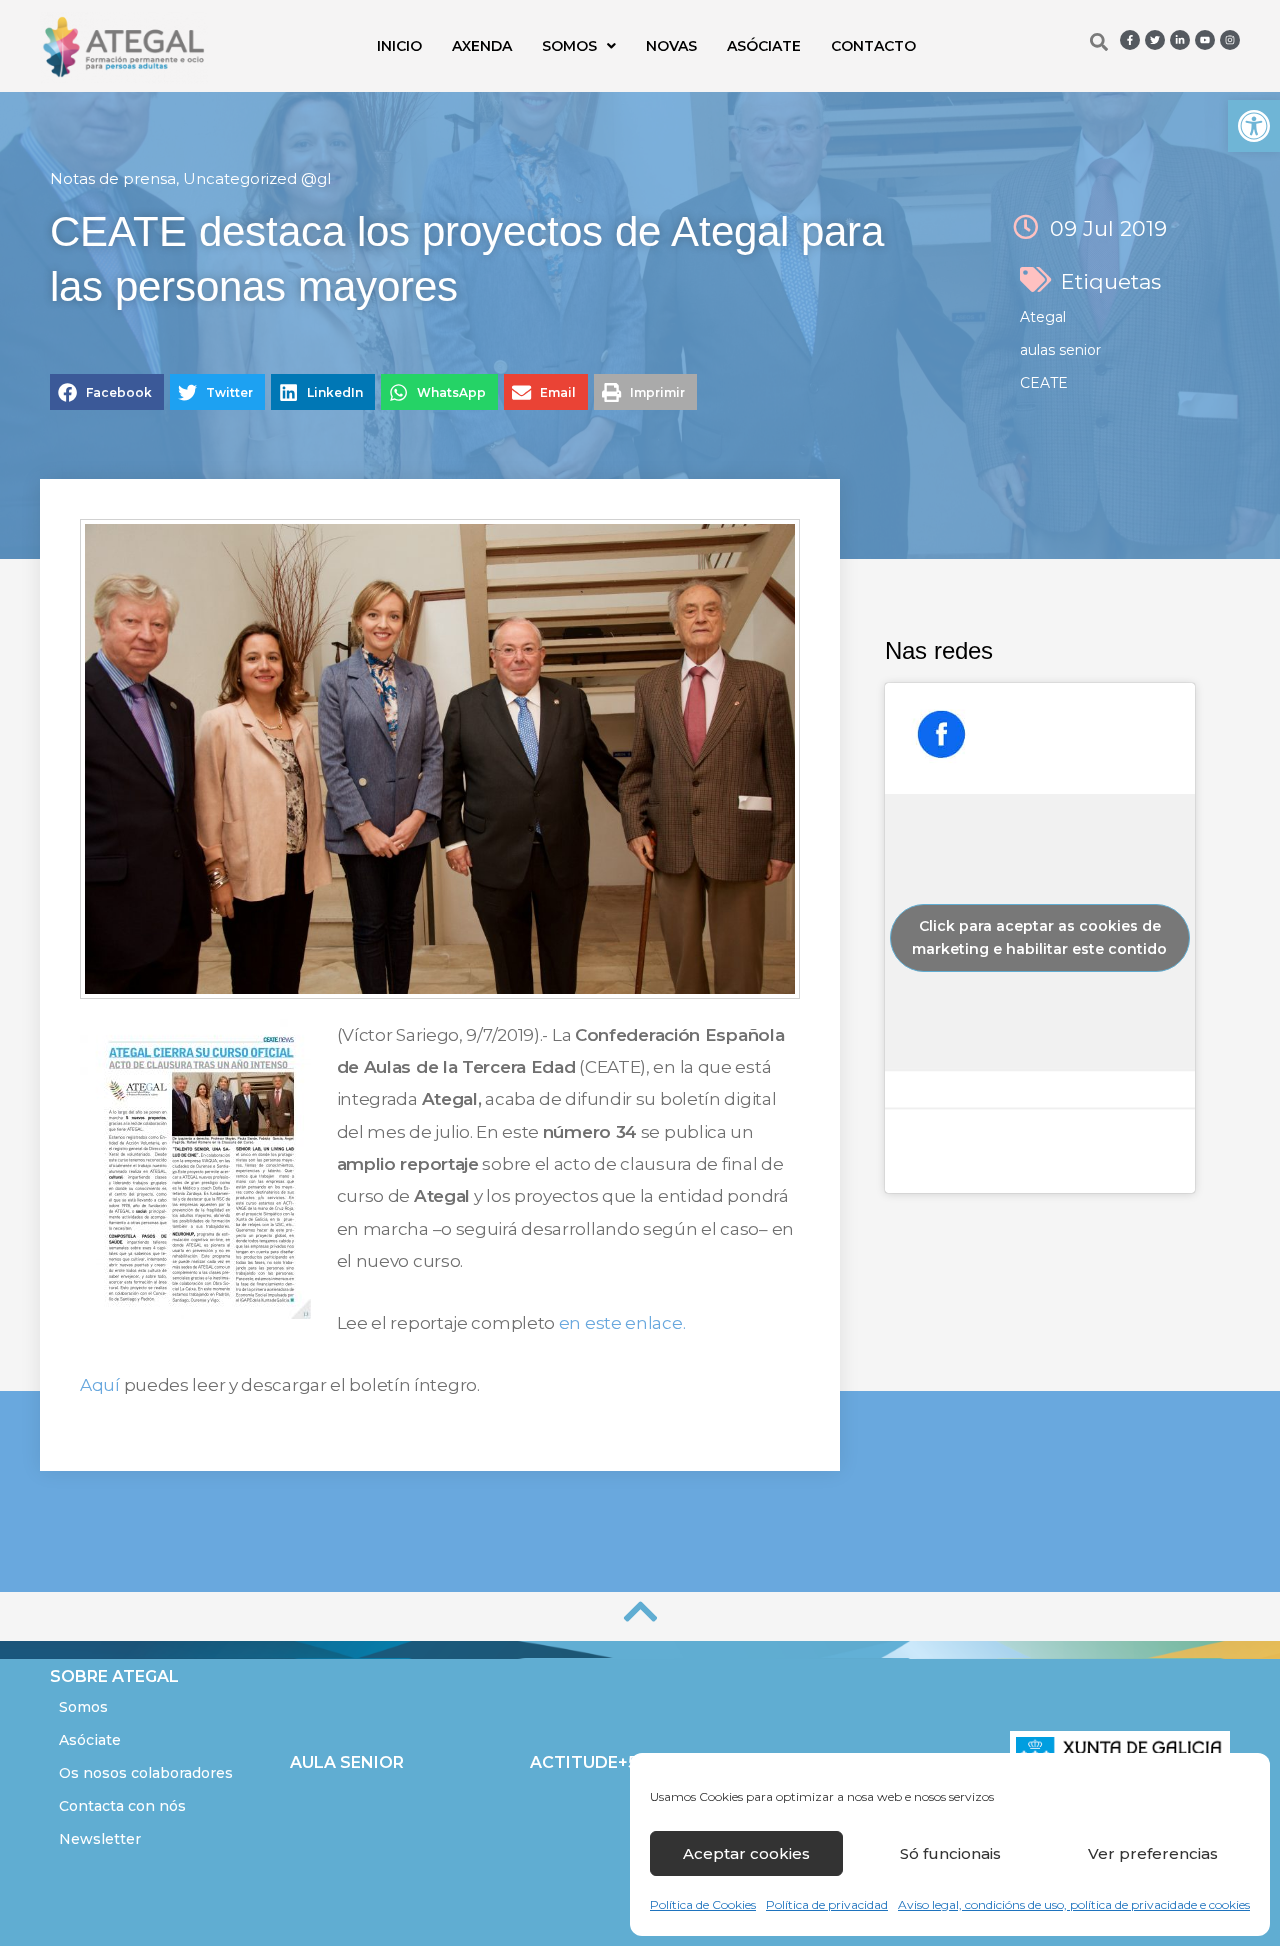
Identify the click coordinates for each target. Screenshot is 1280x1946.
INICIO (399, 46)
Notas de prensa (113, 178)
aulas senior (1060, 350)
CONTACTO (873, 46)
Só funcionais (950, 1853)
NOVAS (671, 46)
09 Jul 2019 (1108, 228)
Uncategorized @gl (257, 178)
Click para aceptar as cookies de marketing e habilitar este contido (1039, 937)
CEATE (1044, 383)
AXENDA (482, 46)
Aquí (100, 1385)
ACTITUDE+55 (589, 1762)
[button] (1254, 126)
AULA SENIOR (347, 1762)
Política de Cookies (703, 1904)
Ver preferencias (1153, 1853)
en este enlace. (622, 1323)
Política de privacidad (827, 1904)
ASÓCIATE (764, 46)
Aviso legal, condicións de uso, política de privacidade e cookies (1074, 1904)
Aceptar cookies (746, 1853)
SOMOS (569, 46)
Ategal (1043, 317)
